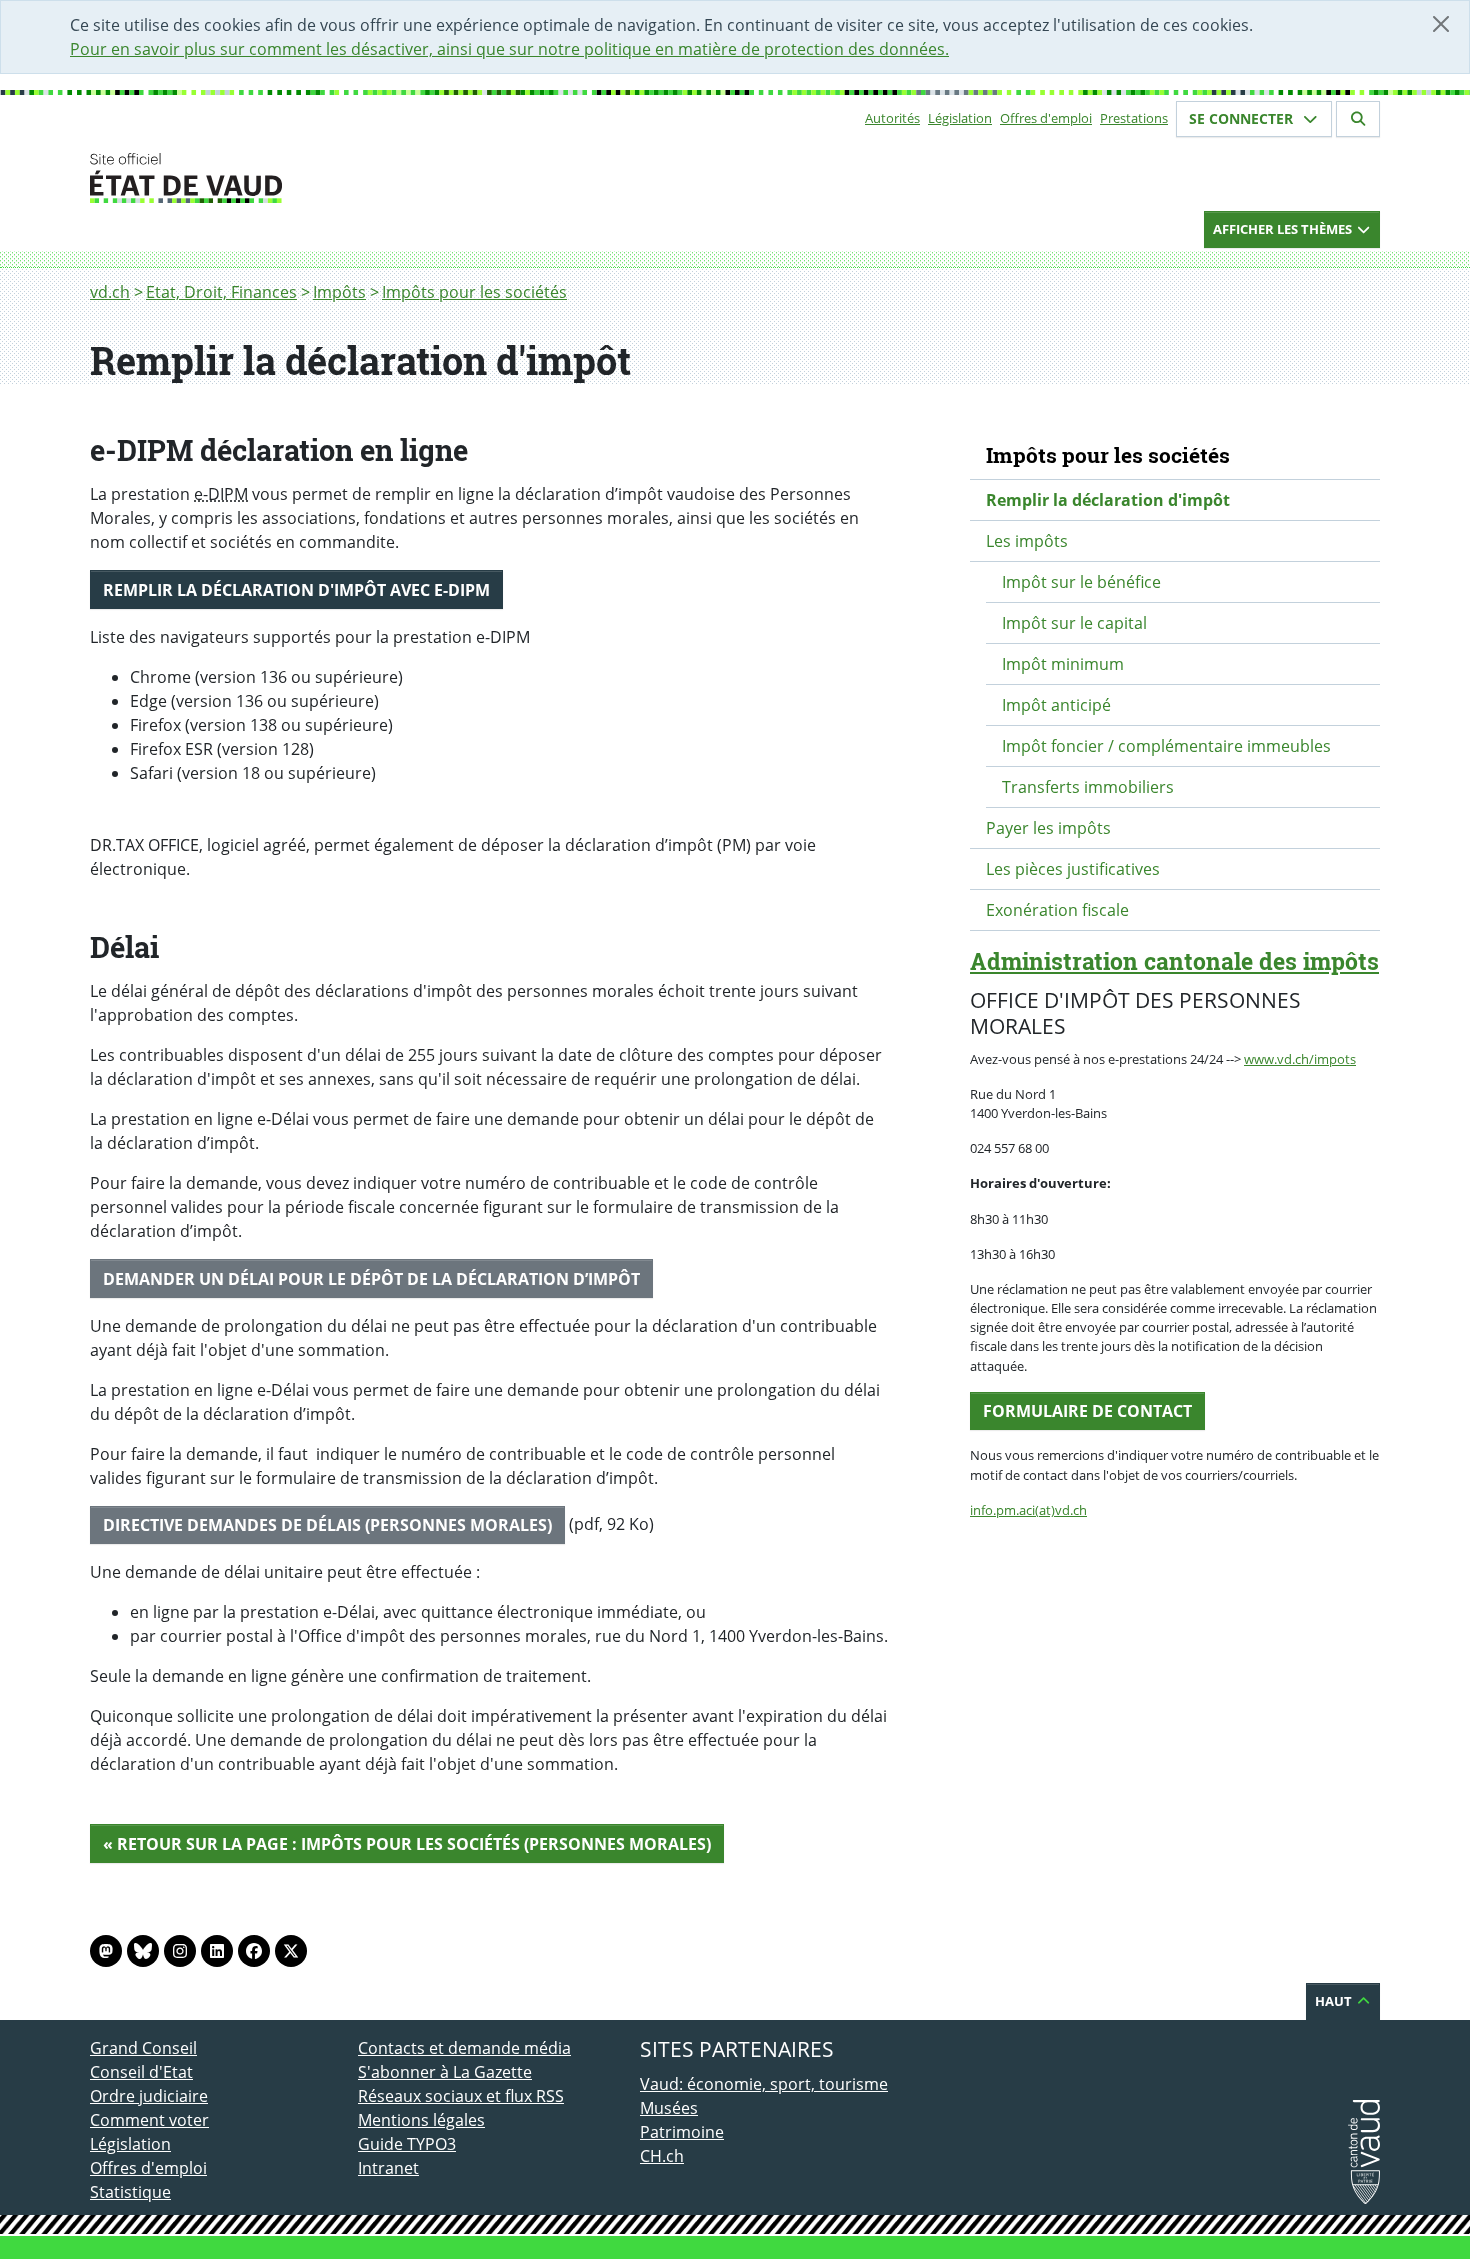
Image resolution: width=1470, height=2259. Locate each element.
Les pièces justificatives (1073, 869)
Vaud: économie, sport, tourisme (764, 2084)
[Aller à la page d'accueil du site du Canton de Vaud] (350, 178)
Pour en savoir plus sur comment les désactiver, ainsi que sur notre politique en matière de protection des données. (509, 49)
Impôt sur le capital (1074, 623)
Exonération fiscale (1057, 910)
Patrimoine (682, 2132)
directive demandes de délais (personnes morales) (327, 1525)
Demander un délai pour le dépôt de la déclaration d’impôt (371, 1279)
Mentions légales (421, 2120)
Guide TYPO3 (407, 2144)
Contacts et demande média (464, 2048)
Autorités (892, 118)
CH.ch (662, 2156)
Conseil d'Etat (141, 2072)
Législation (960, 118)
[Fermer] (1441, 24)
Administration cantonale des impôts (1174, 961)
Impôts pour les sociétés (474, 292)
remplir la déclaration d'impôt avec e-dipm (296, 590)
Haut (1335, 2001)
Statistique (130, 2192)
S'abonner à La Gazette (445, 2072)
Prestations (1134, 118)
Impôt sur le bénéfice (1081, 582)
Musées (669, 2108)
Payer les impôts (1048, 828)
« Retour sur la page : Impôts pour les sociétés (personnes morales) (407, 1844)
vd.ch (110, 292)
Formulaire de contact (1087, 1411)
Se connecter (1243, 118)
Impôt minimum (1063, 664)
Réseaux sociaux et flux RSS (461, 2096)
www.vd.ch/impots (1300, 1059)
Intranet (388, 2168)
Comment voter (149, 2120)
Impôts (339, 292)
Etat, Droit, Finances (221, 292)
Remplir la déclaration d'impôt (1108, 500)
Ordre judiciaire (149, 2096)
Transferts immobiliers (1088, 787)
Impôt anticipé (1056, 705)
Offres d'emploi (1046, 118)
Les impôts (1027, 541)
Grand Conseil (143, 2048)
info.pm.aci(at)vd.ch (1028, 1510)
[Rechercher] (1358, 119)
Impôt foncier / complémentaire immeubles (1166, 746)
